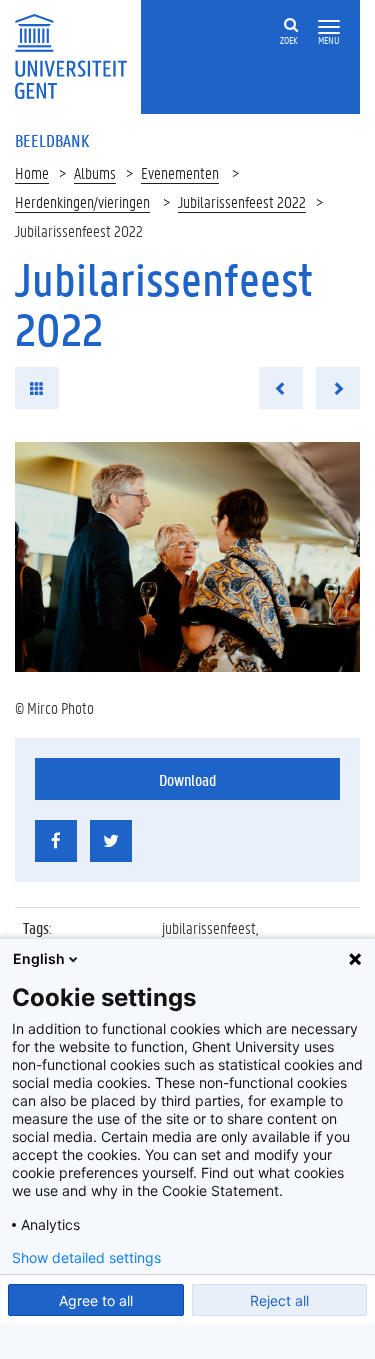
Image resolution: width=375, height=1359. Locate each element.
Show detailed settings (86, 1258)
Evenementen (180, 172)
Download (187, 779)
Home (32, 172)
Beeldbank (52, 140)
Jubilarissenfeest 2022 (242, 201)
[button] (329, 27)
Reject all (279, 1300)
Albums (95, 172)
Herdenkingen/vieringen (82, 201)
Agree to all (96, 1300)
